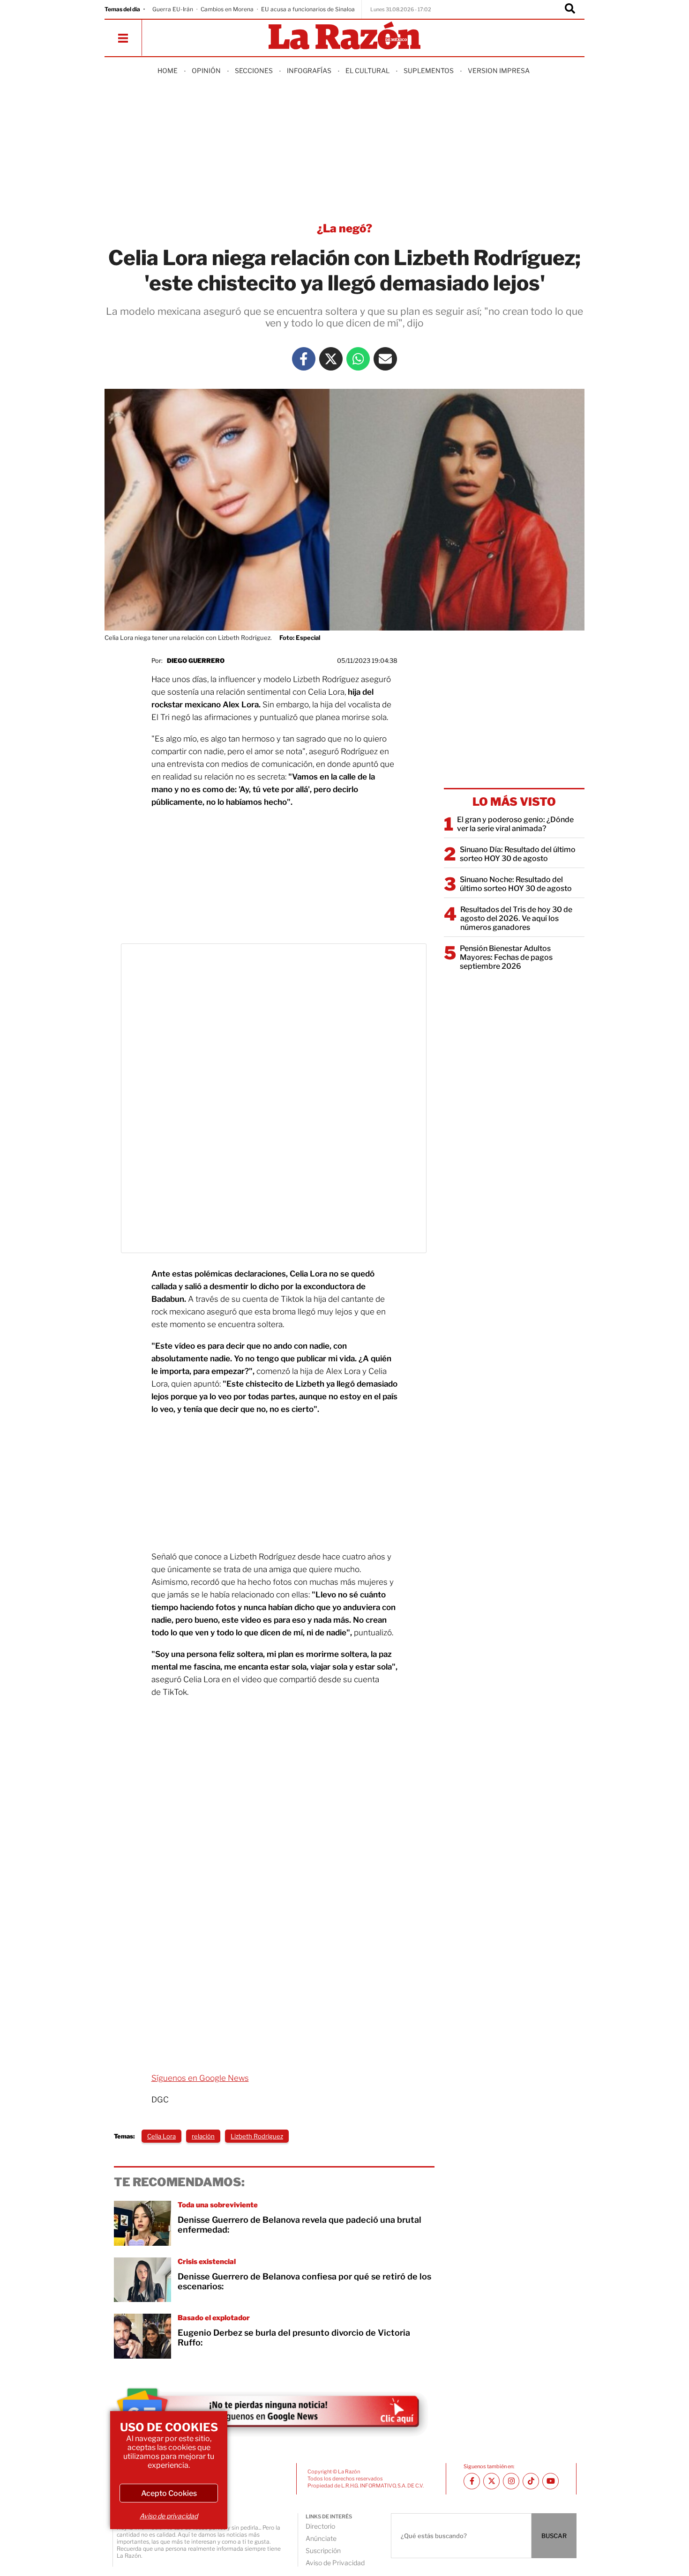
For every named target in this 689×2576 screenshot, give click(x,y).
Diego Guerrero (196, 661)
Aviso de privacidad (169, 2516)
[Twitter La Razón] (331, 359)
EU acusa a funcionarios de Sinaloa (308, 9)
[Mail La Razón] (385, 359)
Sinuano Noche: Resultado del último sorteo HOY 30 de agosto (516, 884)
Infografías (309, 71)
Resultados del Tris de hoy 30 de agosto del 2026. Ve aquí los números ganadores (516, 918)
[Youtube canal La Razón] (550, 2481)
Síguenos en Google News (200, 2078)
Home (168, 71)
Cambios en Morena (227, 9)
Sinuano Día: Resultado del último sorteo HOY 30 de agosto (518, 854)
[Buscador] (570, 9)
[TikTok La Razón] (531, 2481)
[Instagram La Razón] (511, 2481)
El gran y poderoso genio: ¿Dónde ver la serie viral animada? (515, 824)
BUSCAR (554, 2536)
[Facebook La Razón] (304, 359)
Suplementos (429, 71)
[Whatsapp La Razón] (358, 359)
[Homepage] (344, 36)
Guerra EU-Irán (173, 9)
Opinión (206, 71)
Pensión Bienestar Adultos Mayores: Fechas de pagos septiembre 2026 (506, 957)
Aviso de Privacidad (335, 2563)
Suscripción (323, 2550)
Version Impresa (499, 71)
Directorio (320, 2526)
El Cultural (367, 71)
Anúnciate (321, 2538)
